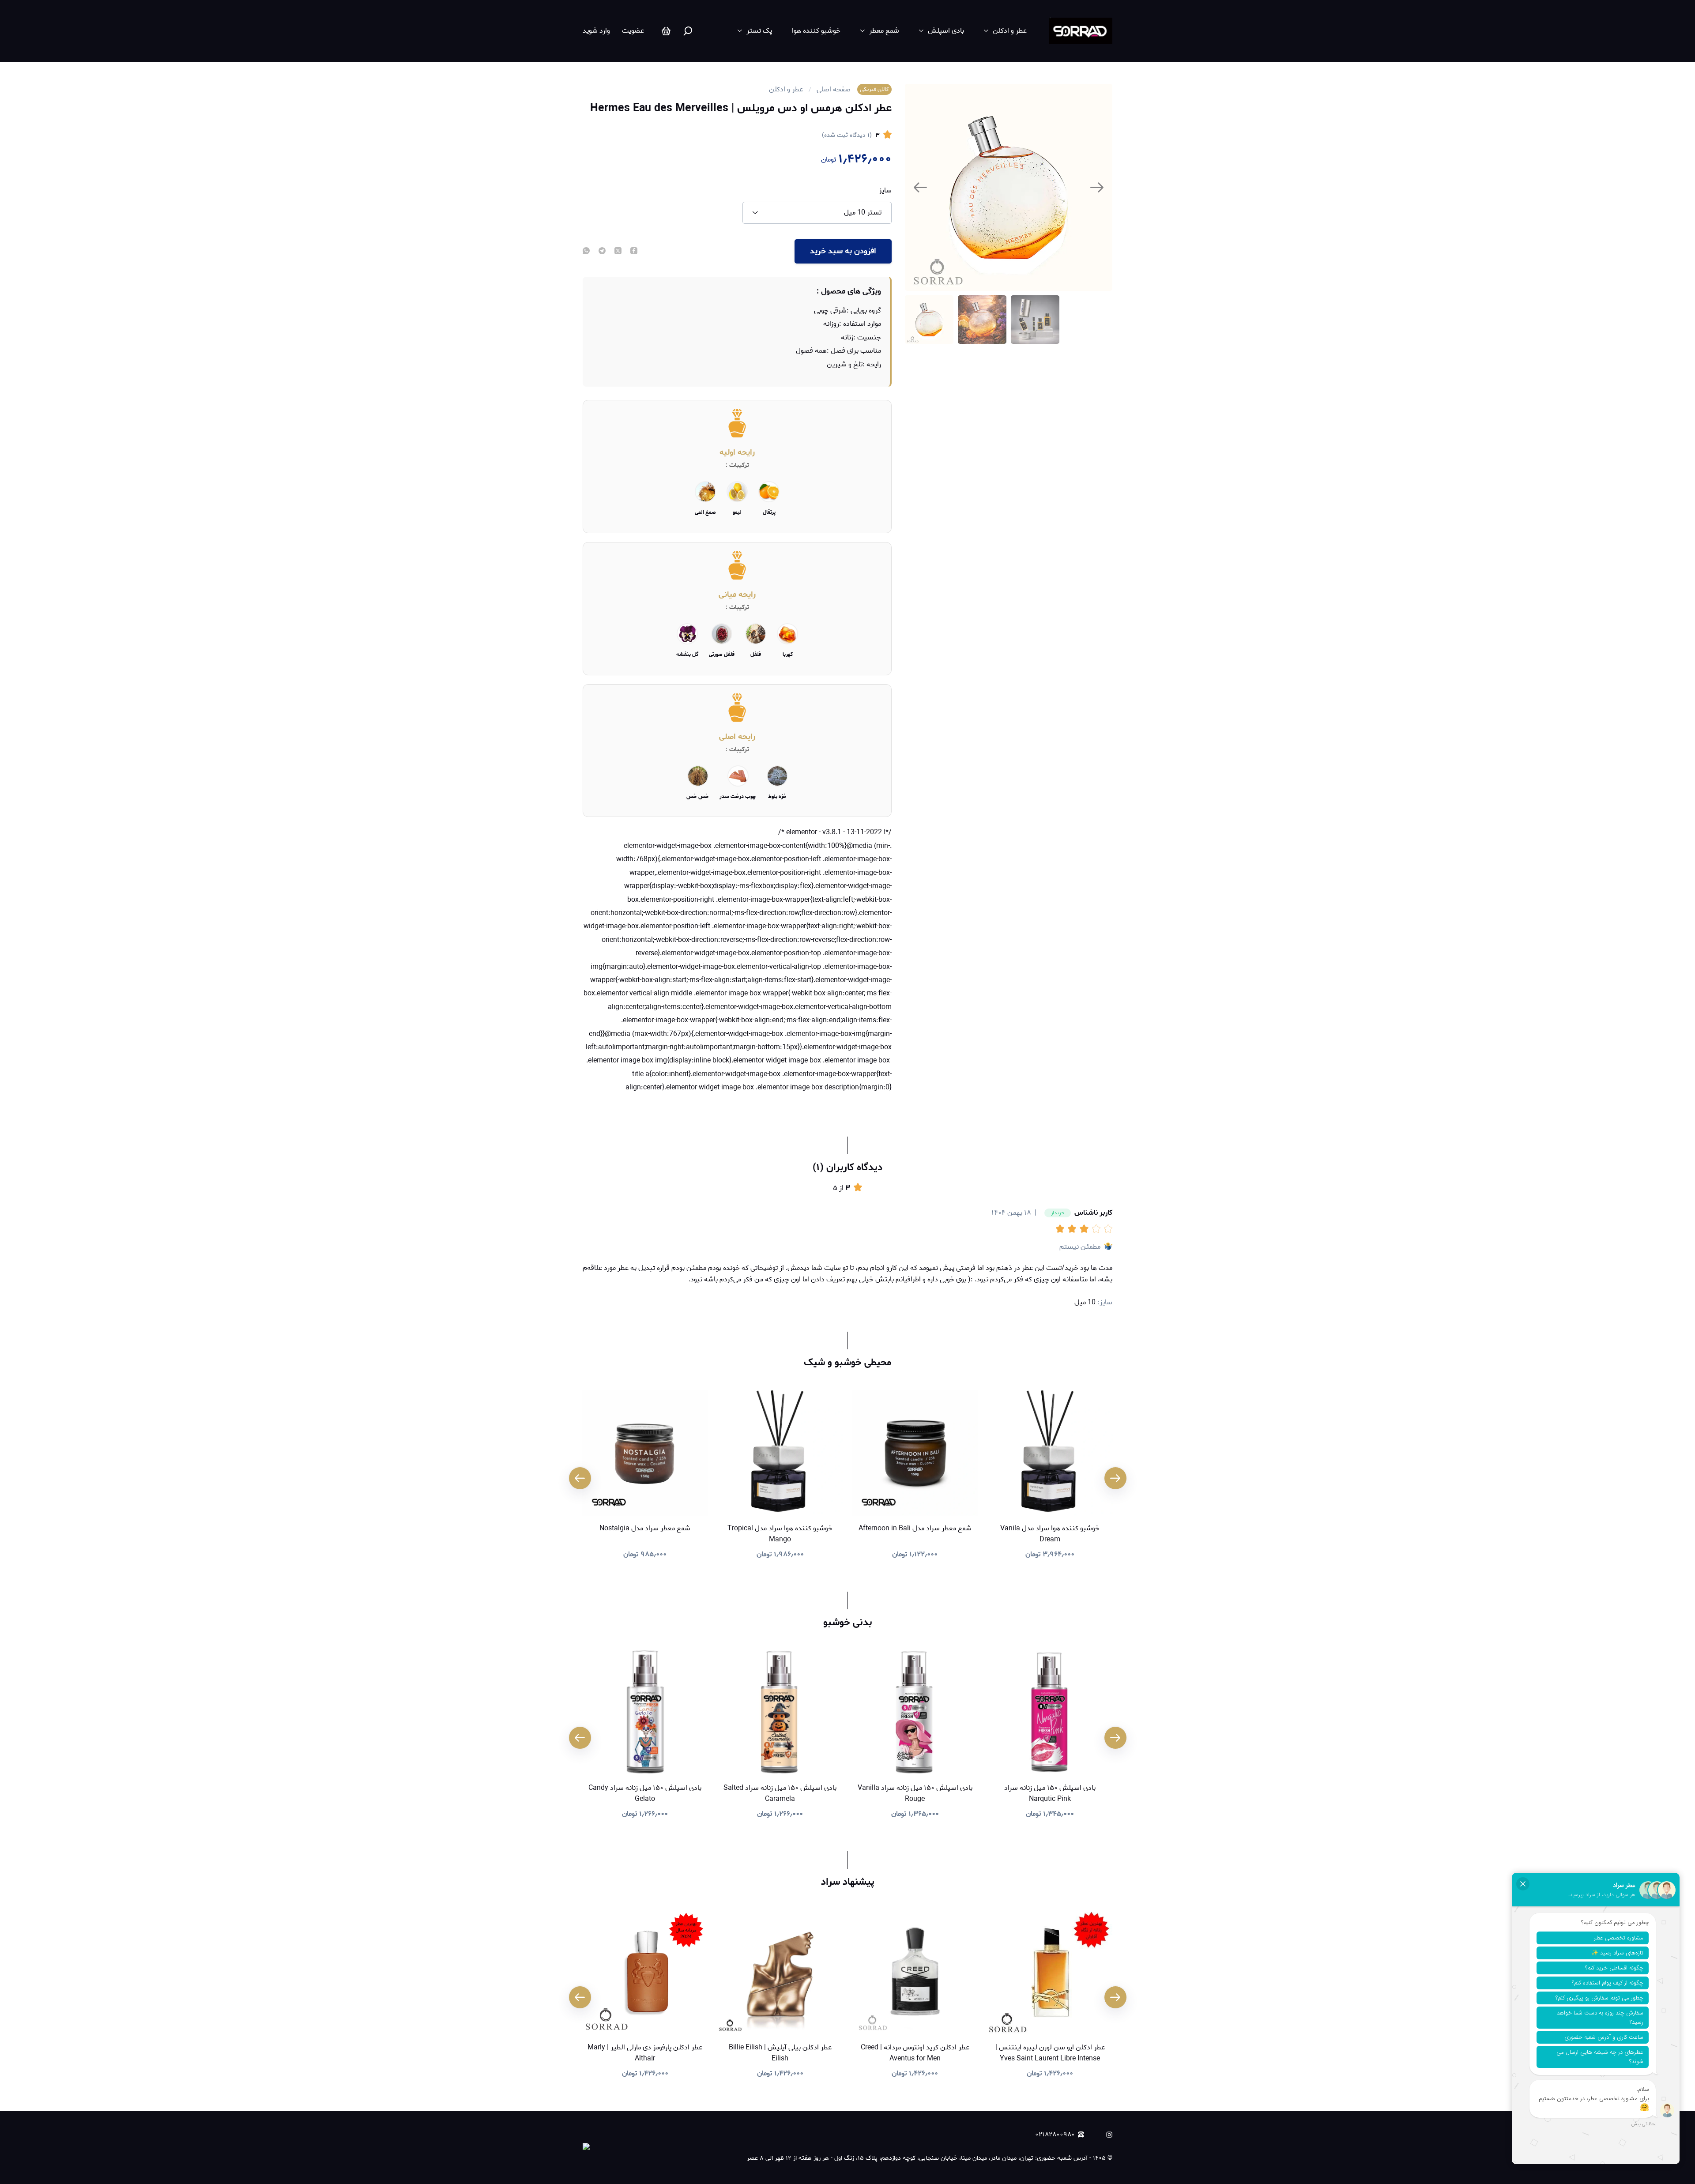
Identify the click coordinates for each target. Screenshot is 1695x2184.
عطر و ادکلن (1010, 31)
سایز (885, 191)
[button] (1062, 1229)
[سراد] (1081, 31)
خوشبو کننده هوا (816, 31)
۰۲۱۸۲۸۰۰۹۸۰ (1055, 2135)
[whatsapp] (586, 252)
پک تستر (759, 31)
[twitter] (618, 252)
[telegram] (602, 252)
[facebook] (634, 252)
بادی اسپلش (946, 31)
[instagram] (1109, 2135)
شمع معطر (884, 31)
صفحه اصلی (834, 90)
